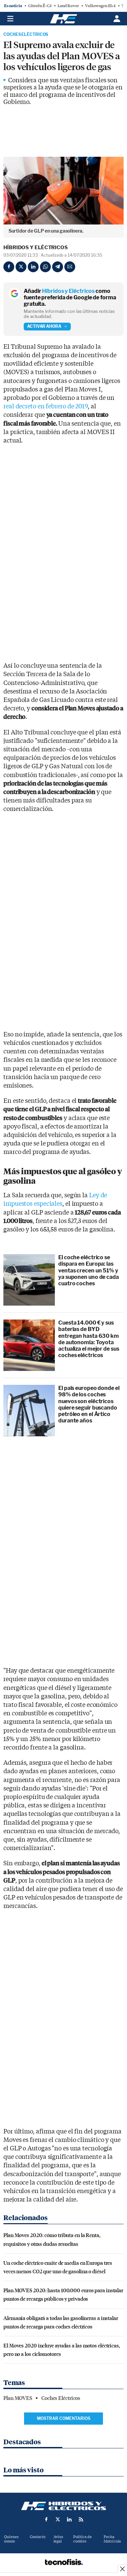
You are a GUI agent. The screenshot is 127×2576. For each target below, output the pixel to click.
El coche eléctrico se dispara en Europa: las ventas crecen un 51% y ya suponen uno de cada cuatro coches (89, 1270)
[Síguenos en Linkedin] (69, 2519)
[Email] (70, 267)
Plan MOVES (18, 2398)
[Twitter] (21, 267)
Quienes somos (11, 2539)
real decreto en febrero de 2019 (46, 406)
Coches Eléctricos (26, 35)
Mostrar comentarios (64, 2418)
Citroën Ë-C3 (40, 6)
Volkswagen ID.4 (100, 6)
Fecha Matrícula (112, 2539)
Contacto (38, 2537)
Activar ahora (44, 326)
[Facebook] (9, 267)
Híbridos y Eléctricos (36, 248)
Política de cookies (82, 2539)
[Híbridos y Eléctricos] (64, 2506)
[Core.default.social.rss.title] (81, 2519)
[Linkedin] (33, 267)
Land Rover (68, 6)
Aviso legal (58, 2539)
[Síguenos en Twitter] (58, 2519)
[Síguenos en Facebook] (46, 2519)
